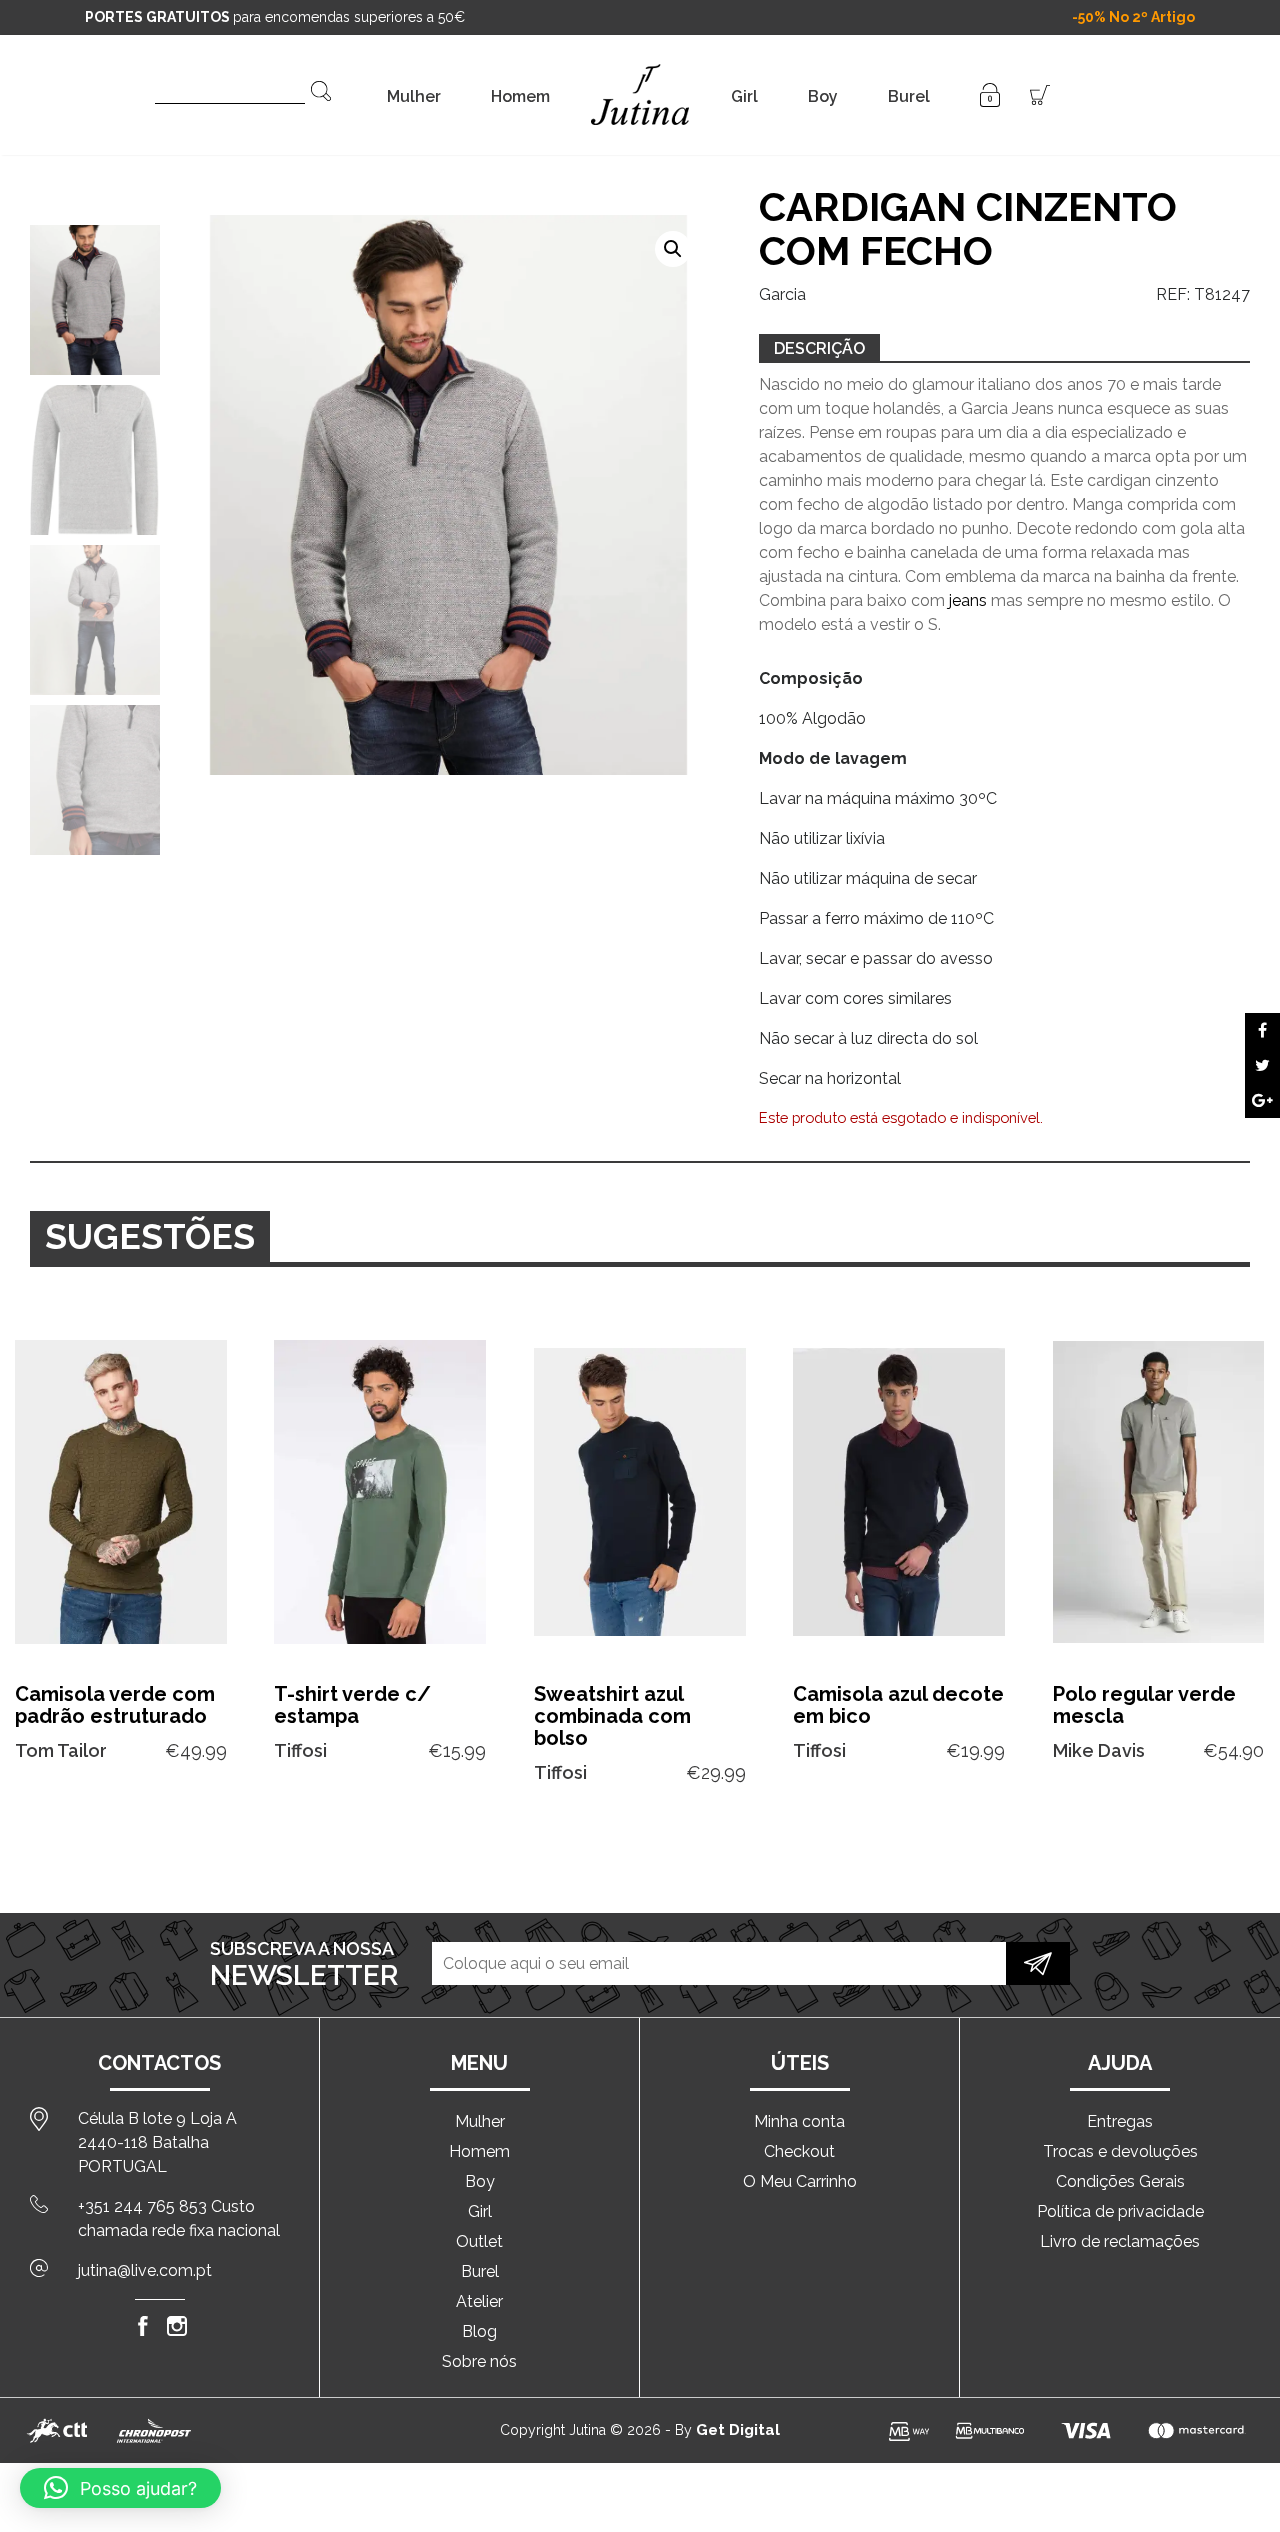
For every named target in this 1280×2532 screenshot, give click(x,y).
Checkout (799, 2151)
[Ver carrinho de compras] (1040, 93)
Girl (744, 96)
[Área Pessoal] (990, 93)
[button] (673, 249)
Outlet (479, 2241)
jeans (968, 600)
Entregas (1120, 2121)
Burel (909, 96)
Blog (479, 2331)
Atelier (479, 2301)
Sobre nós (479, 2361)
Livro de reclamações (1120, 2241)
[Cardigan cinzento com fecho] (1262, 1030)
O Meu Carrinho (800, 2181)
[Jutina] (640, 69)
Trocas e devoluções (1120, 2151)
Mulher (414, 96)
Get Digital (738, 2430)
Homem (520, 96)
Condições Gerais (1120, 2181)
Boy (823, 96)
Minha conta (799, 2121)
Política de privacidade (1120, 2211)
